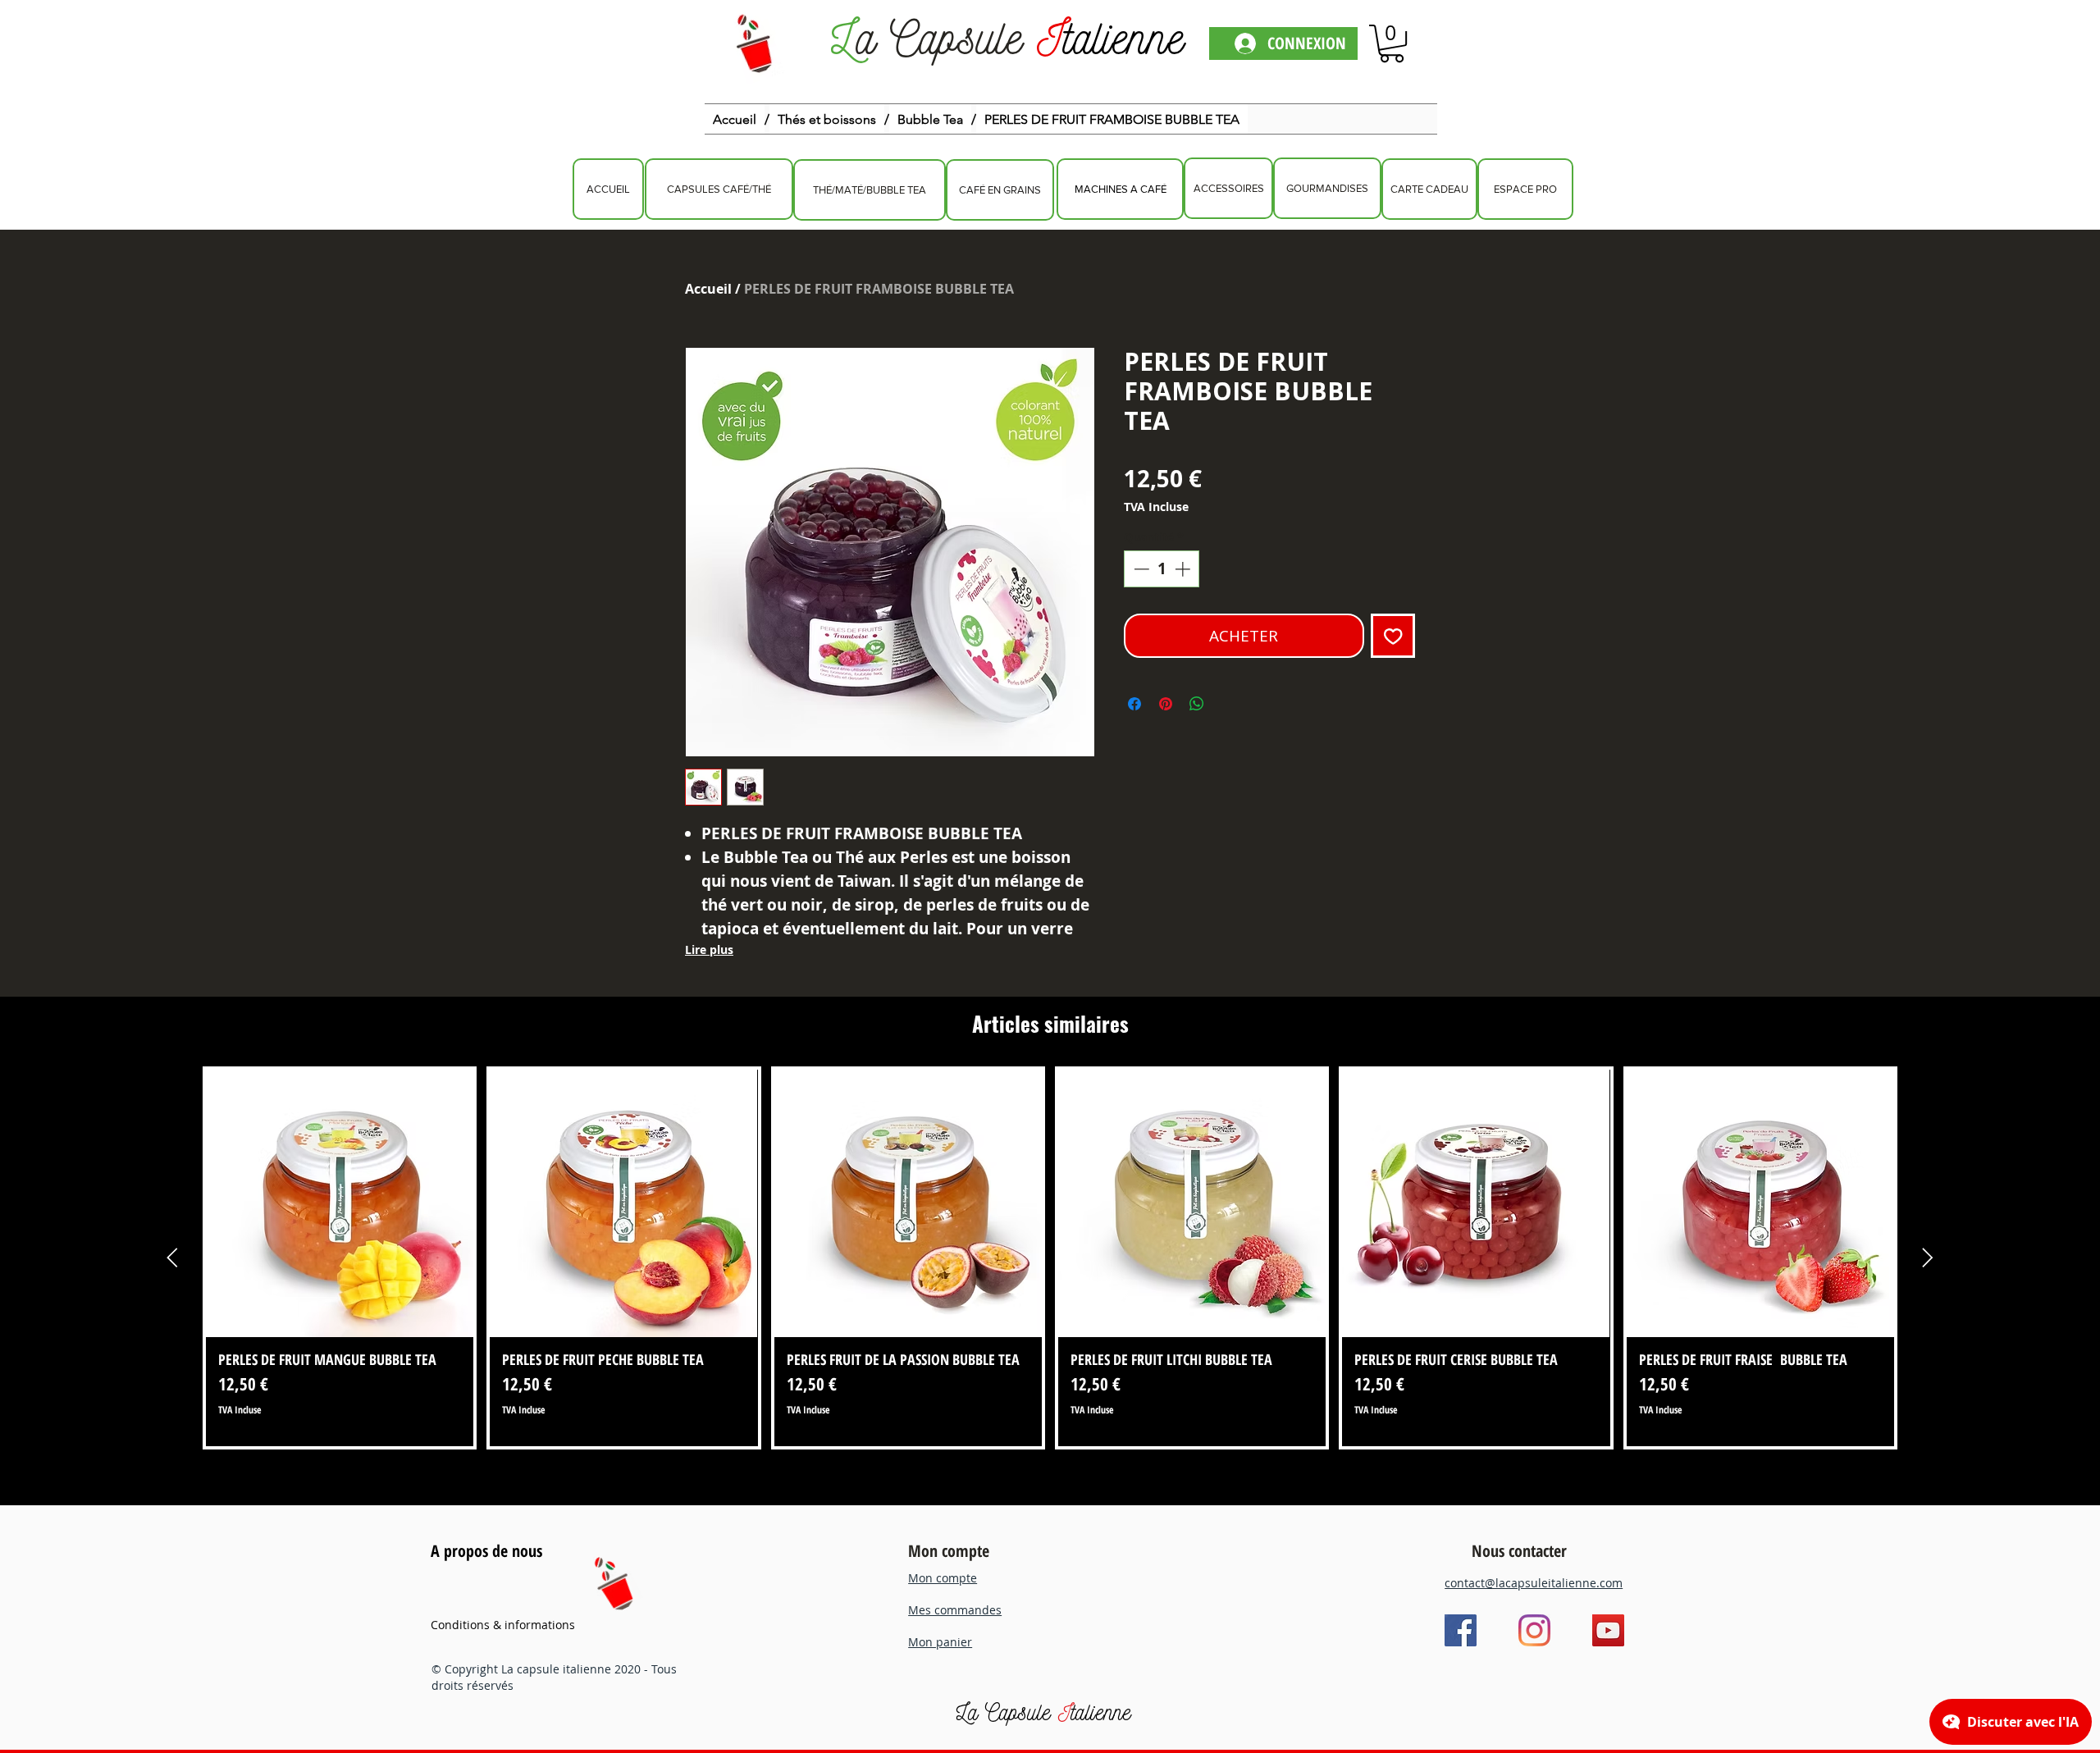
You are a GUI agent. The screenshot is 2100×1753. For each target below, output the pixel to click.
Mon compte (949, 1551)
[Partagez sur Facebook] (1134, 704)
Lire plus (709, 950)
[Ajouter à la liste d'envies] (1393, 636)
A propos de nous (486, 1551)
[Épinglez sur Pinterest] (1166, 704)
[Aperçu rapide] (340, 1203)
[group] (1050, 1258)
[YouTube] (1608, 1630)
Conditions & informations (503, 1625)
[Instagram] (1534, 1630)
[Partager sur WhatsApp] (1197, 704)
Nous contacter (1519, 1551)
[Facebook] (1461, 1630)
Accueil (708, 289)
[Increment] (1184, 569)
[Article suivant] (1928, 1258)
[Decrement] (1140, 569)
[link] (1392, 43)
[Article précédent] (172, 1258)
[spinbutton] (1162, 569)
